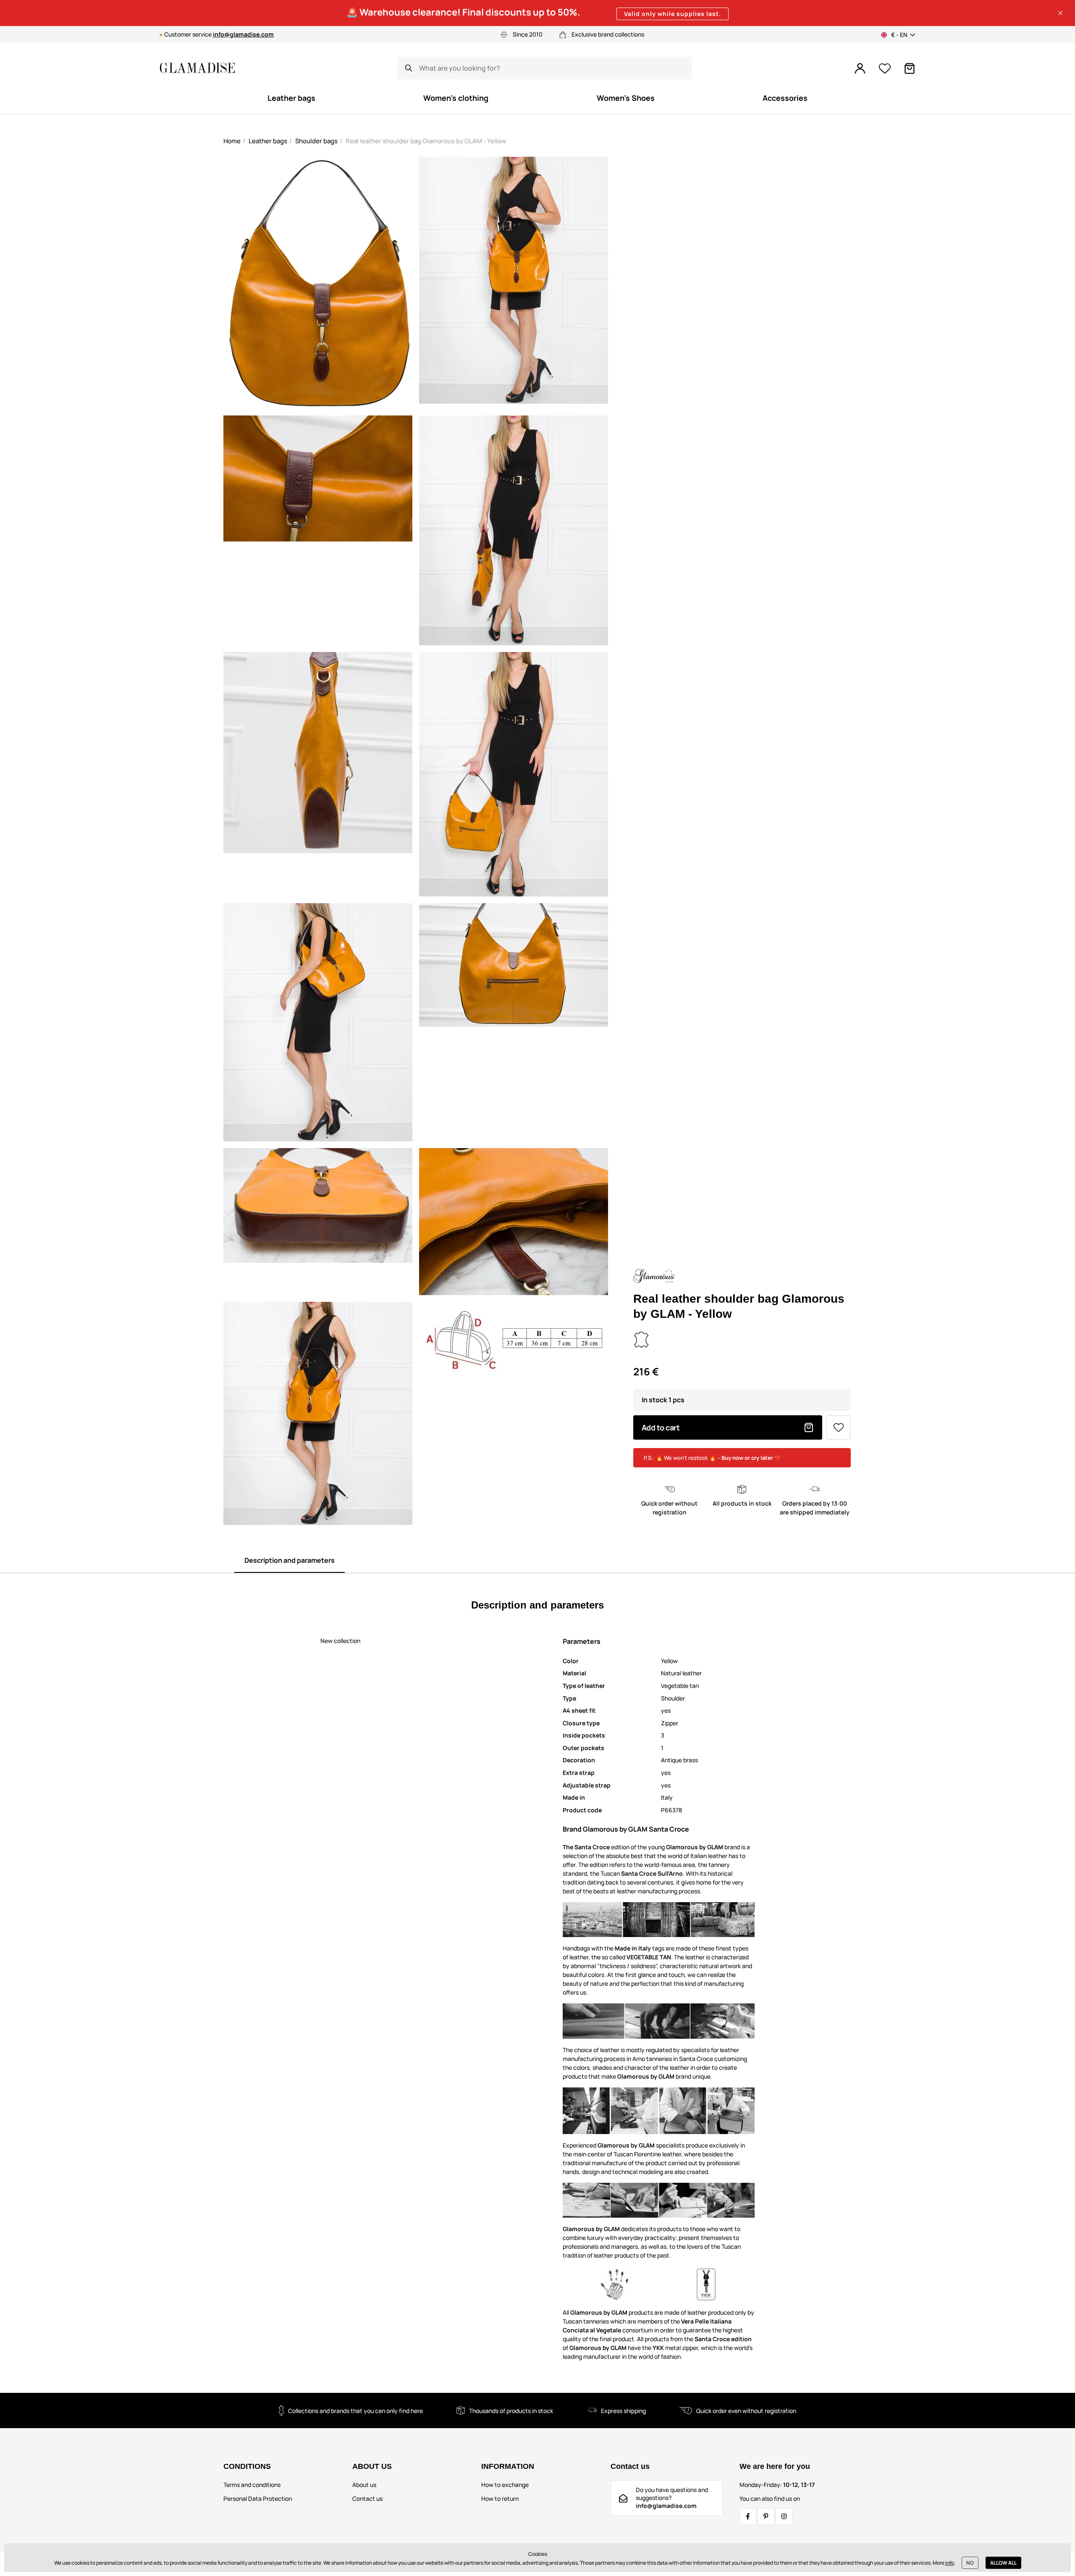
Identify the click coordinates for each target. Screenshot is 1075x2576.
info (950, 2563)
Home (232, 141)
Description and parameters (290, 1560)
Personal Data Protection (258, 2498)
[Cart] (910, 68)
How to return (500, 2498)
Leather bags (268, 141)
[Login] (860, 68)
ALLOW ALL (1003, 2563)
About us (364, 2485)
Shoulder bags (316, 141)
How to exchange (505, 2485)
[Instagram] (784, 2516)
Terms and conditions (252, 2485)
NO (970, 2563)
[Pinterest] (766, 2516)
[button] (1060, 13)
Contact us (367, 2498)
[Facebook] (748, 2516)
